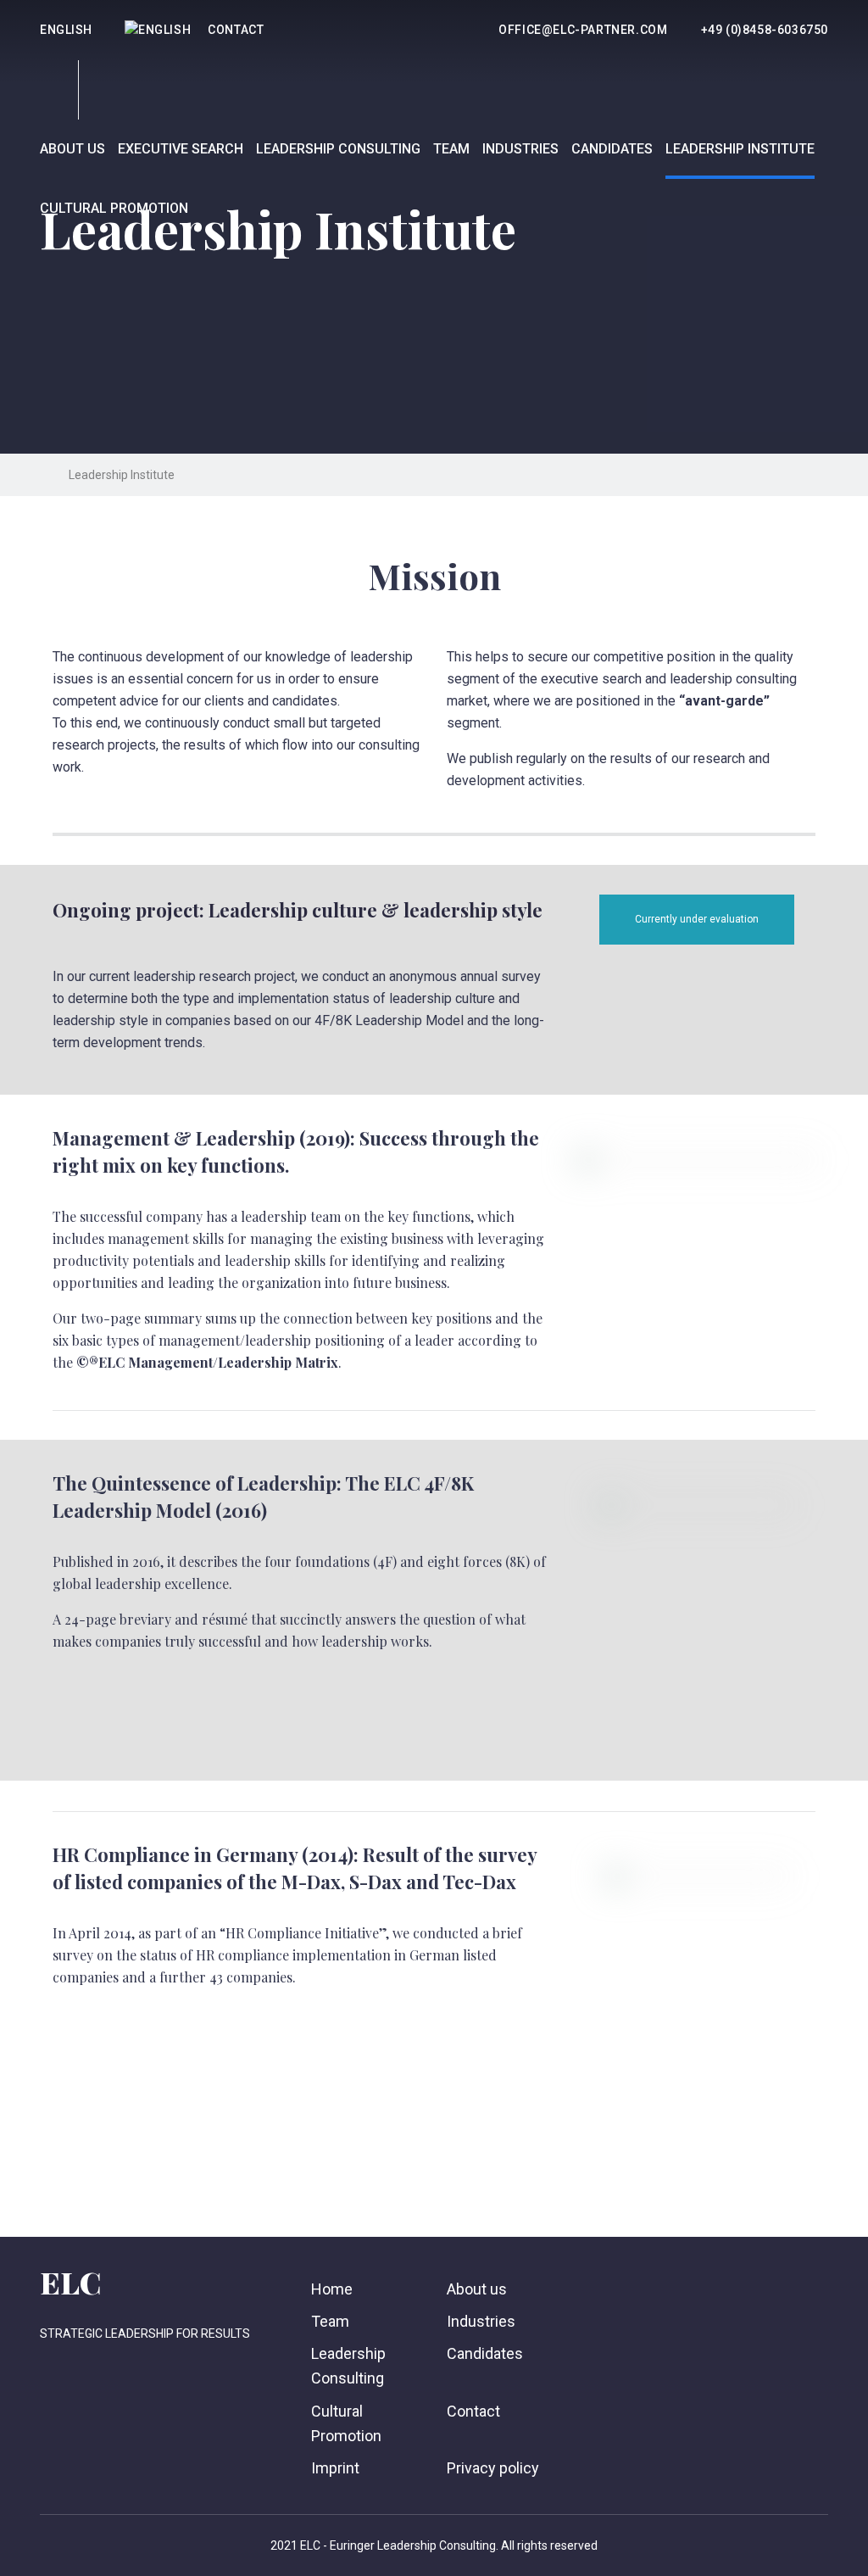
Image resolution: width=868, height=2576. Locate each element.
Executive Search (181, 149)
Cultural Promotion (114, 208)
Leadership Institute (740, 149)
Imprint (335, 2468)
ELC (70, 2282)
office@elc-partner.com (583, 30)
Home (332, 2289)
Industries (520, 149)
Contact (236, 30)
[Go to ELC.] (45, 475)
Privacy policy (493, 2468)
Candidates (612, 149)
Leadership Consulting (338, 149)
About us (72, 149)
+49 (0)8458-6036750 (765, 30)
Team (451, 149)
